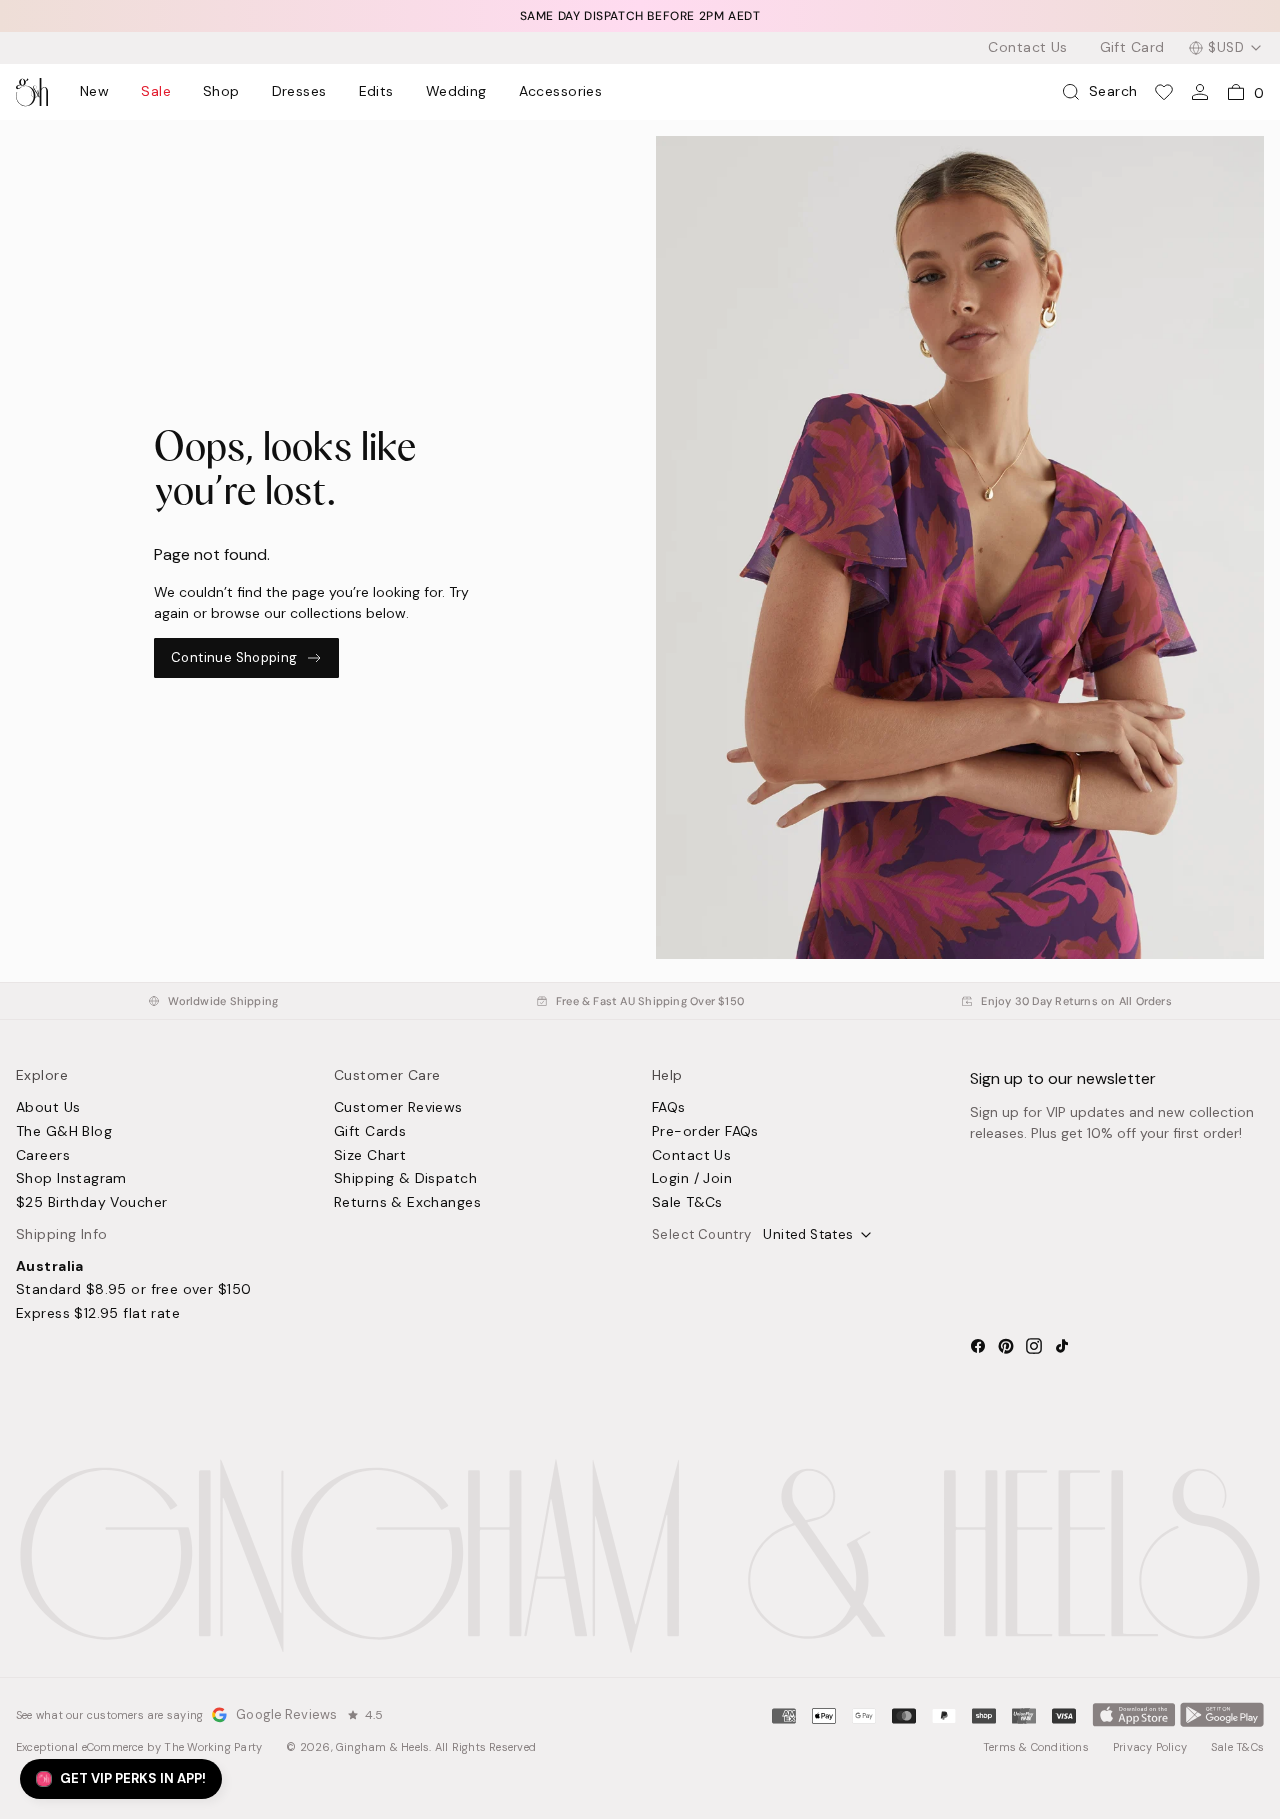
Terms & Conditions (1036, 1747)
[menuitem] (94, 92)
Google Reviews (286, 1714)
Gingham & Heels (382, 1747)
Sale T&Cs (687, 1203)
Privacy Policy (1150, 1747)
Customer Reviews (398, 1108)
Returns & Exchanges (407, 1203)
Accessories (561, 92)
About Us (48, 1108)
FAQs (669, 1108)
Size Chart (370, 1156)
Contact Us (1027, 48)
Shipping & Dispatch (405, 1179)
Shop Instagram (71, 1179)
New (94, 92)
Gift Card (1132, 48)
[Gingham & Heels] (640, 1556)
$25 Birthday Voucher (91, 1203)
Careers (43, 1156)
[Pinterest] (1006, 1346)
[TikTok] (1062, 1346)
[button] (121, 1779)
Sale (156, 92)
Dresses (299, 92)
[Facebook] (978, 1346)
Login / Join (692, 1179)
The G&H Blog (64, 1132)
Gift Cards (370, 1132)
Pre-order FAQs (705, 1132)
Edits (376, 92)
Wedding (456, 92)
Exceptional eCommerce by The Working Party (139, 1747)
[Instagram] (1034, 1346)
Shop (221, 92)
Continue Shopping (234, 657)
